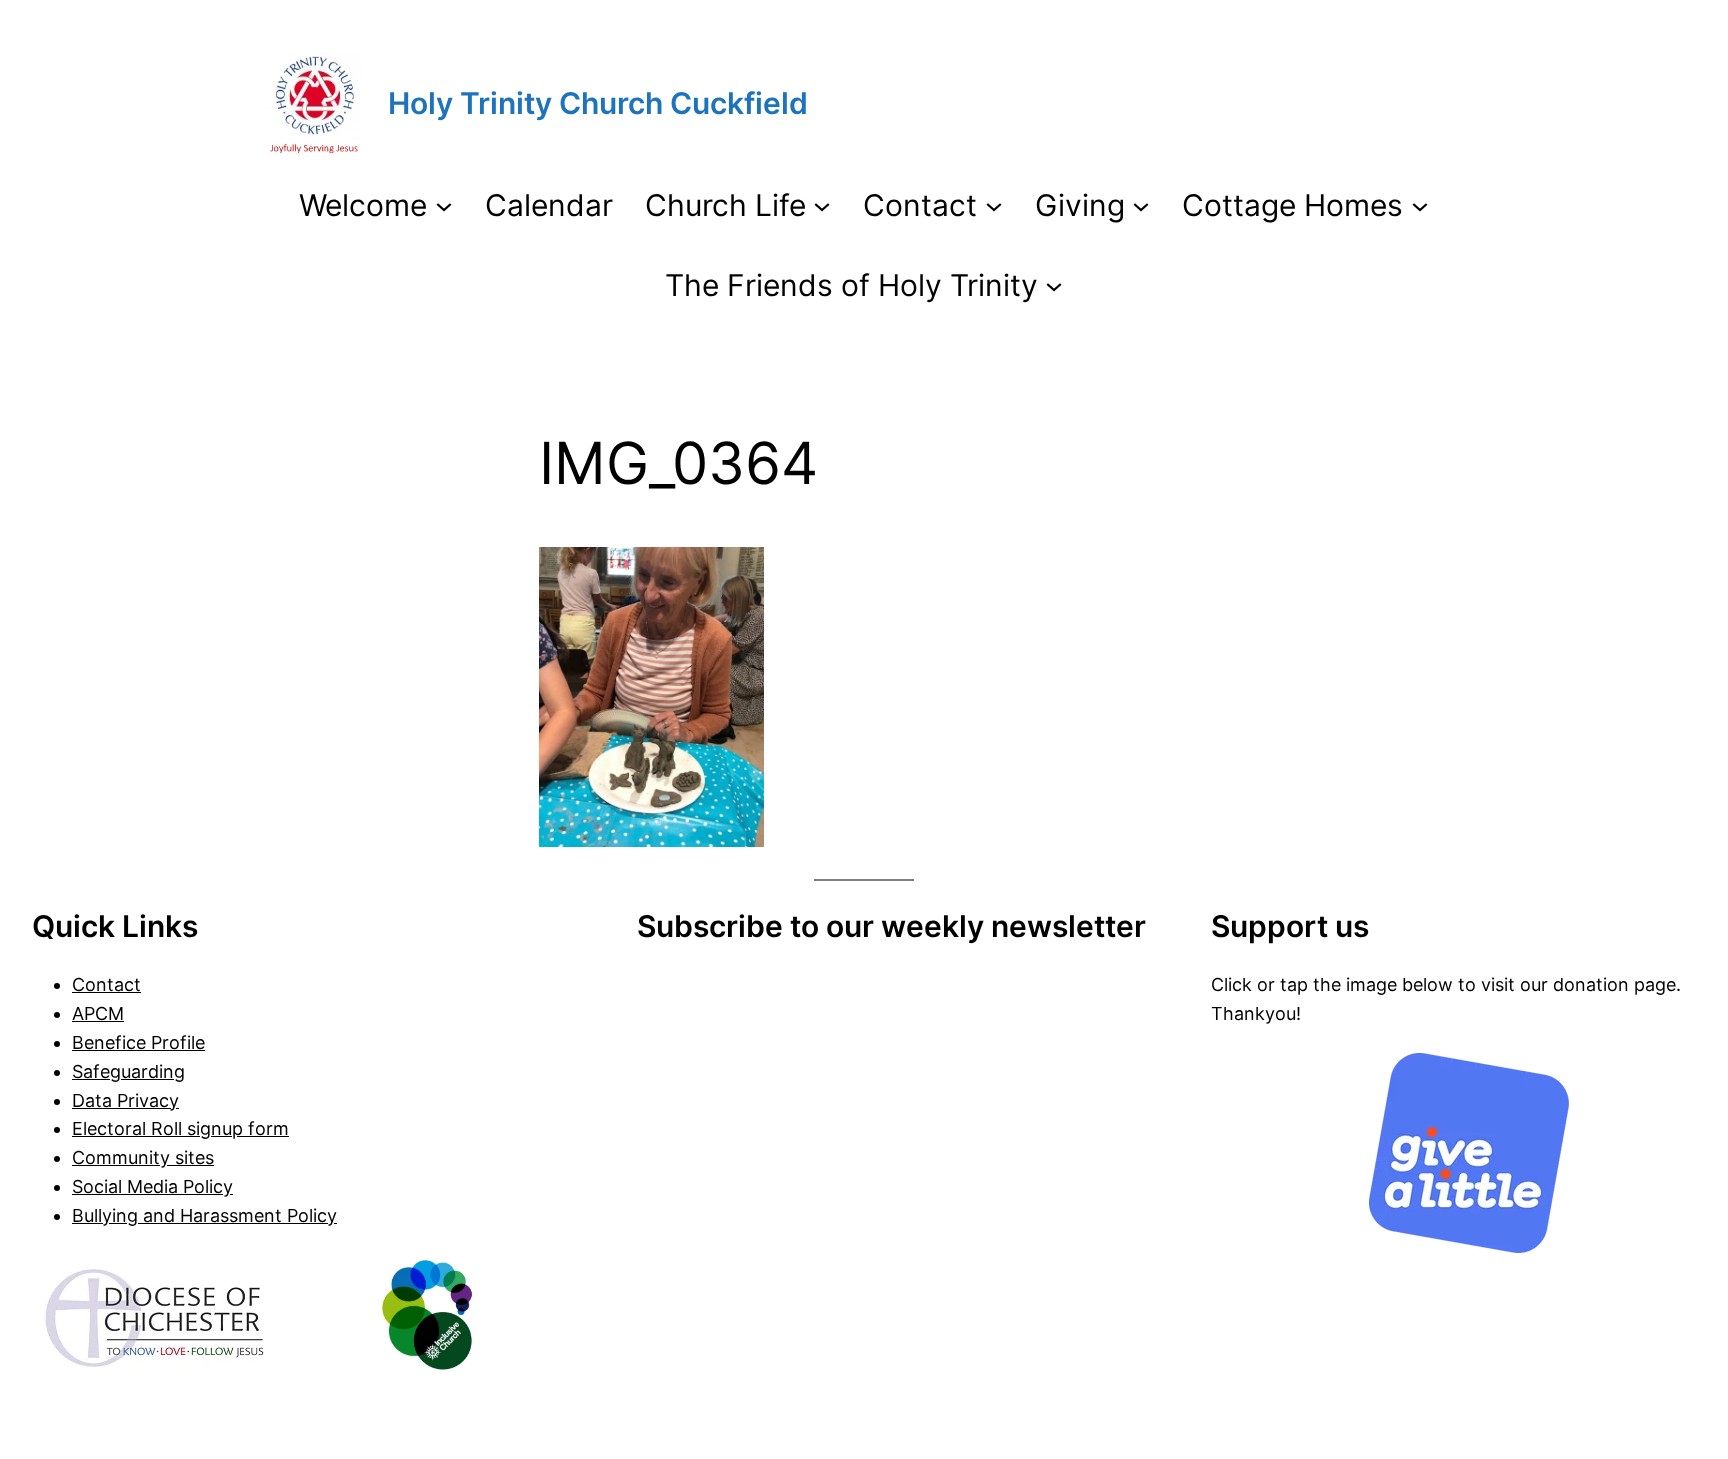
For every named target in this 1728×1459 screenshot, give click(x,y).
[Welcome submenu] (444, 205)
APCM (98, 1013)
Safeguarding (128, 1071)
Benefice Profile (138, 1042)
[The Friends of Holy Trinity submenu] (1054, 285)
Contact (106, 984)
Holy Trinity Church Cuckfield (598, 103)
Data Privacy (125, 1100)
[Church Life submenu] (822, 205)
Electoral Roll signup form (180, 1128)
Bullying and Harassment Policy (204, 1215)
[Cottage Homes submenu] (1420, 205)
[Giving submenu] (1141, 205)
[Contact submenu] (994, 205)
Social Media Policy (152, 1186)
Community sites (143, 1157)
